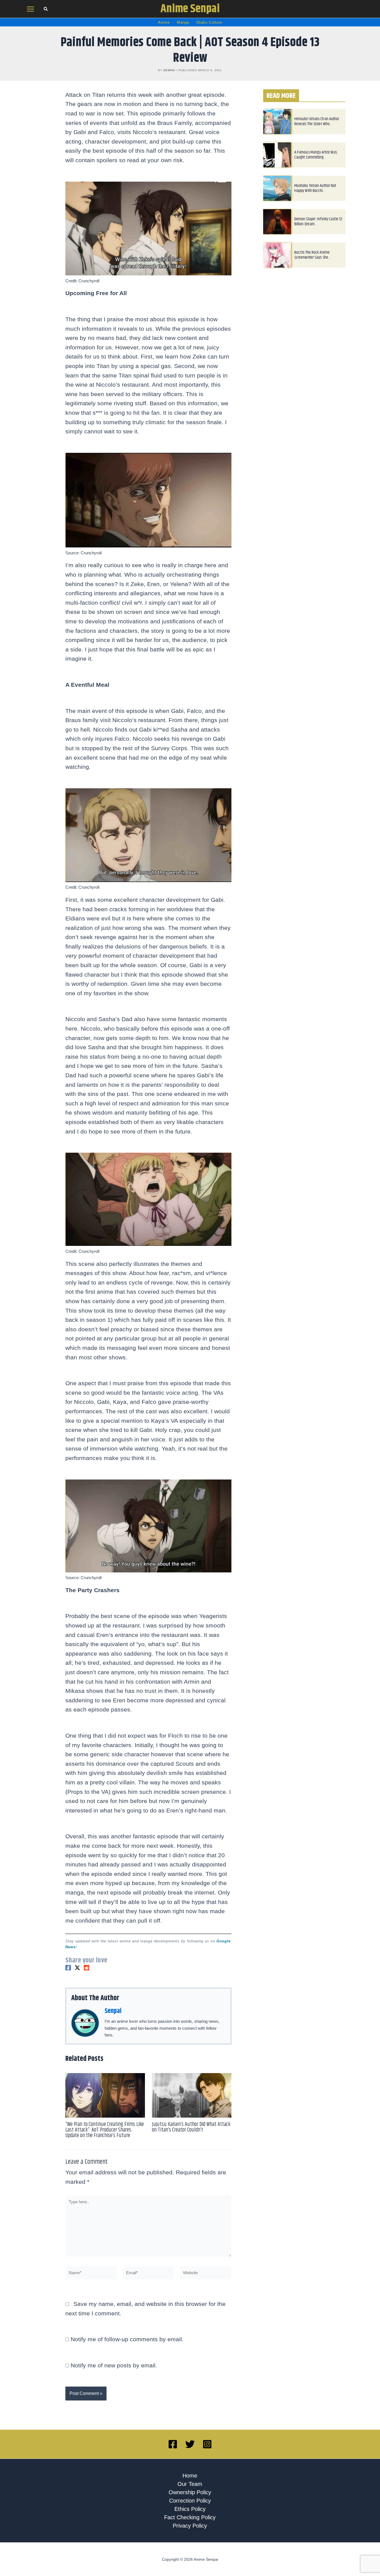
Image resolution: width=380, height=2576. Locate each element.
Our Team (190, 2484)
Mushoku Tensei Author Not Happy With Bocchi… (315, 188)
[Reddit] (87, 1968)
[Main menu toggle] (31, 9)
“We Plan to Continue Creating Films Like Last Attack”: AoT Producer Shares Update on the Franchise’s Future (105, 2130)
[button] (46, 10)
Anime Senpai (190, 9)
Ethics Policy (190, 2509)
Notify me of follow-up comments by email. (127, 2339)
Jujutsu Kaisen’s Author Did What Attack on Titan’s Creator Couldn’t (191, 2127)
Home (190, 2476)
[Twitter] (77, 1968)
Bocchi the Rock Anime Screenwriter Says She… (313, 255)
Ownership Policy (190, 2492)
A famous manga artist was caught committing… (316, 155)
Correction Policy (190, 2501)
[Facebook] (68, 1968)
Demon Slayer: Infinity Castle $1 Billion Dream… (318, 222)
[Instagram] (207, 2444)
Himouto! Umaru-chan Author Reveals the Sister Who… (317, 121)
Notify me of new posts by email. (114, 2365)
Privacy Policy (190, 2526)
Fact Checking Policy (190, 2517)
